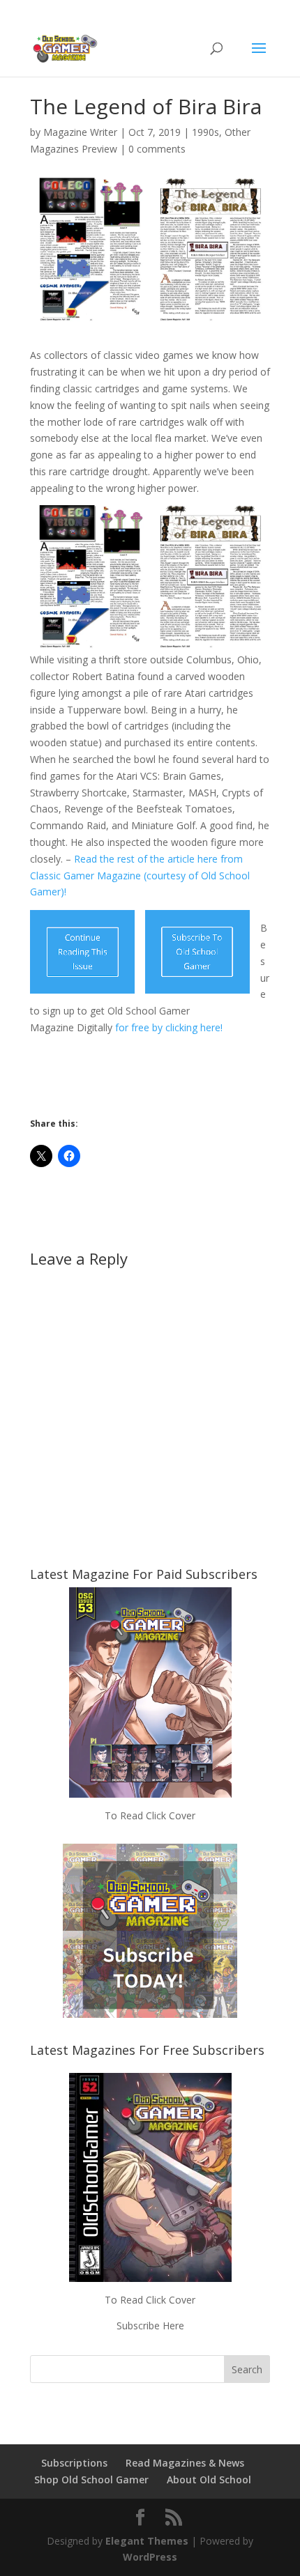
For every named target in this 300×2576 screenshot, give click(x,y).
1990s (205, 132)
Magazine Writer (80, 132)
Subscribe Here (150, 2326)
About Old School (209, 2479)
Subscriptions (74, 2463)
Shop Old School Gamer (91, 2479)
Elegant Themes (147, 2541)
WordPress (150, 2557)
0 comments (157, 149)
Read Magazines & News (185, 2463)
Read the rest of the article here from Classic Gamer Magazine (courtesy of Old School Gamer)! (140, 876)
